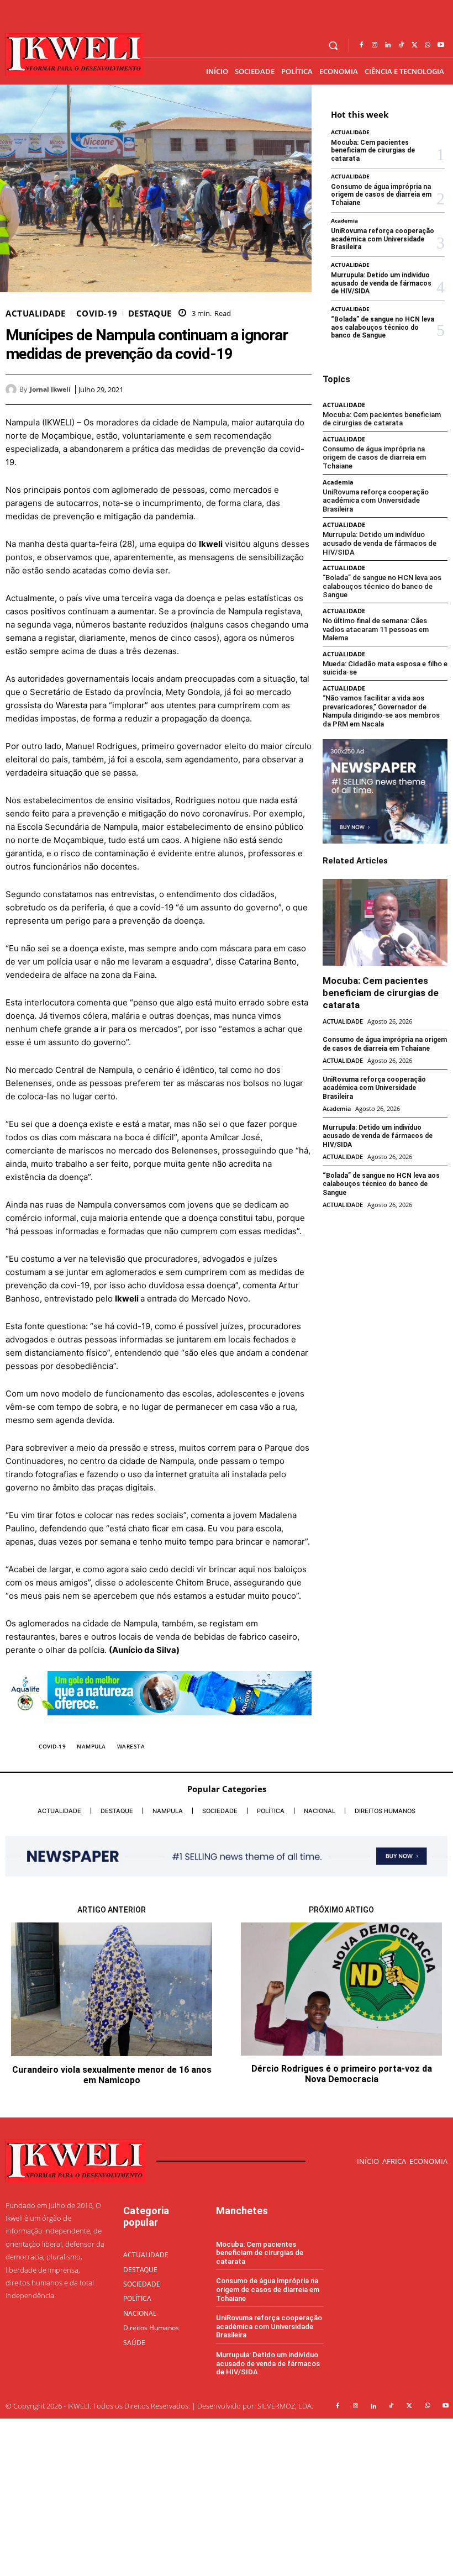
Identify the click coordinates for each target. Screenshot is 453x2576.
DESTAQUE (150, 314)
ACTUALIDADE (36, 314)
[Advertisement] (227, 2496)
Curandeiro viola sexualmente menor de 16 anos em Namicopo (112, 2075)
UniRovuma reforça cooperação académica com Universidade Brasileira (383, 239)
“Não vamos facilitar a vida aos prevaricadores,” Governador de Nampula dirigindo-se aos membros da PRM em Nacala (381, 711)
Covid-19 (97, 314)
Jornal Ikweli (50, 389)
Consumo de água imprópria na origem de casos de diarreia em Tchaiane (381, 195)
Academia (344, 220)
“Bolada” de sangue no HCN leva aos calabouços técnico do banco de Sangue (383, 327)
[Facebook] (361, 45)
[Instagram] (375, 45)
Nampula (91, 1746)
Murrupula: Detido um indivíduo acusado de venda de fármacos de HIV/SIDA (381, 283)
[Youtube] (441, 45)
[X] (414, 45)
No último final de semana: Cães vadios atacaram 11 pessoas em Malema (376, 629)
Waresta (131, 1746)
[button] (333, 46)
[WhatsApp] (428, 45)
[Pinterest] (275, 389)
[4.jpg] (159, 1724)
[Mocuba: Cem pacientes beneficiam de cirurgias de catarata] (385, 923)
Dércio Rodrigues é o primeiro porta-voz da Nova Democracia (342, 2074)
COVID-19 (52, 1746)
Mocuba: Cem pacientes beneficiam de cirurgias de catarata (373, 151)
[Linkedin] (388, 45)
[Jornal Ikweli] (12, 389)
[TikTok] (401, 45)
